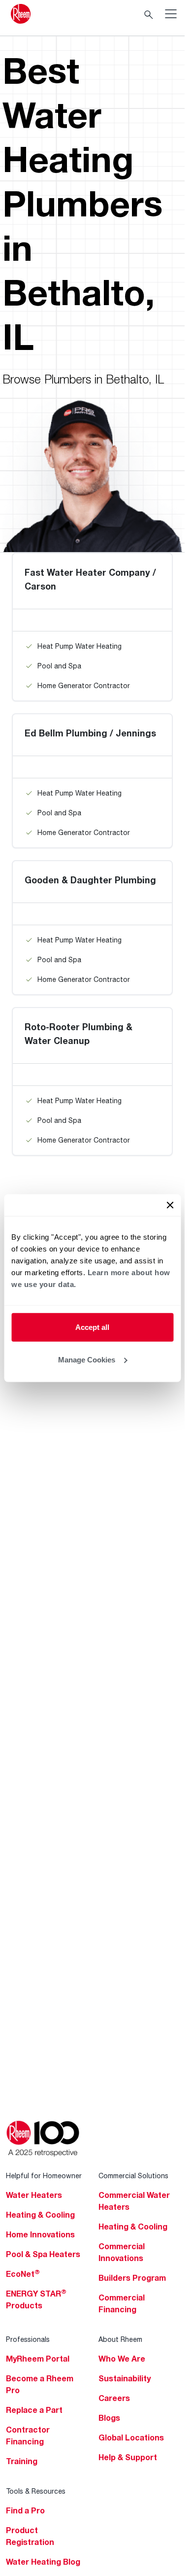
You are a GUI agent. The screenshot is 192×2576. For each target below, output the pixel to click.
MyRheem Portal (38, 2359)
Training (22, 2461)
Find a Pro (25, 2510)
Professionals (28, 2339)
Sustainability (125, 2378)
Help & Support (128, 2457)
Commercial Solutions (133, 2176)
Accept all (92, 1327)
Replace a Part (34, 2410)
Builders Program (132, 2278)
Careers (114, 2398)
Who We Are (122, 2359)
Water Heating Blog (43, 2562)
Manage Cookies (87, 1359)
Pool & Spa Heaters (43, 2254)
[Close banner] (170, 1205)
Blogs (109, 2418)
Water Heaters (34, 2195)
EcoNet (23, 2274)
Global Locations (131, 2437)
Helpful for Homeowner (44, 2176)
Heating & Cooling (40, 2215)
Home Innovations (40, 2234)
